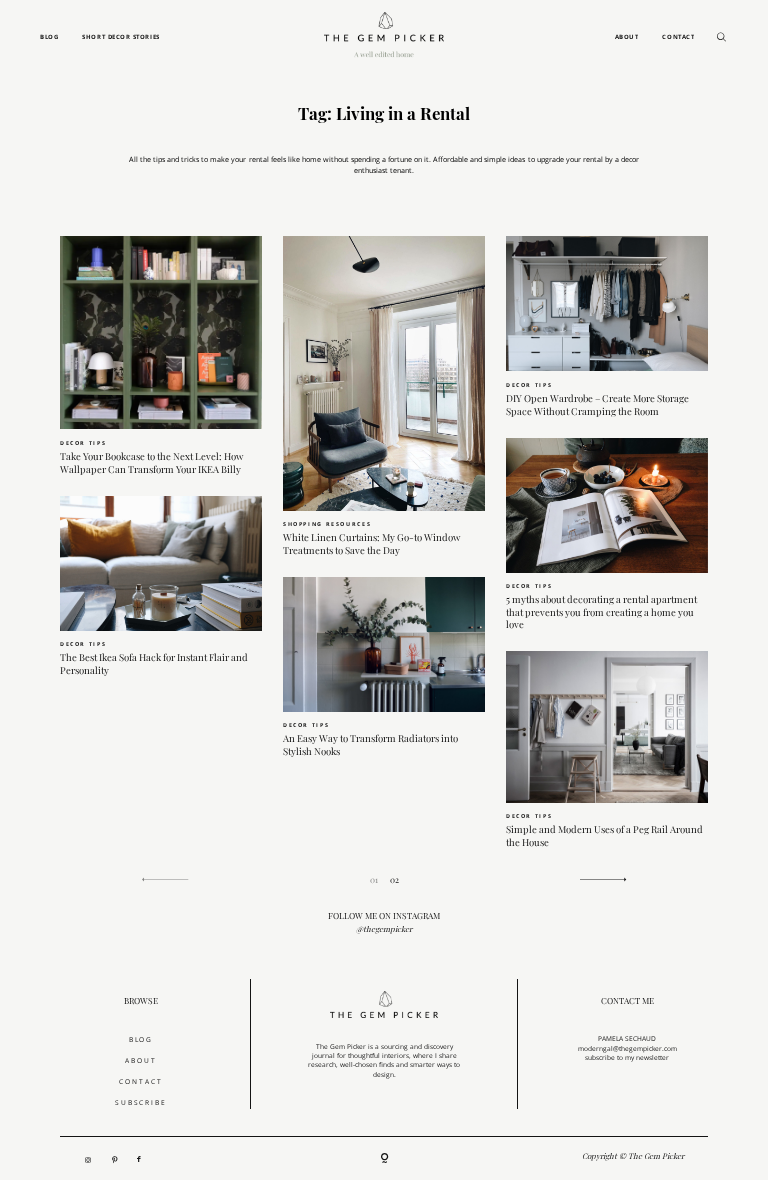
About (627, 37)
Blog (49, 37)
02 (394, 879)
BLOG (141, 1039)
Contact (678, 37)
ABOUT (141, 1060)
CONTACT (141, 1081)
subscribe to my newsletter (627, 1057)
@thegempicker (384, 929)
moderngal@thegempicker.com (627, 1048)
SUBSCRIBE (141, 1102)
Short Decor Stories (120, 37)
